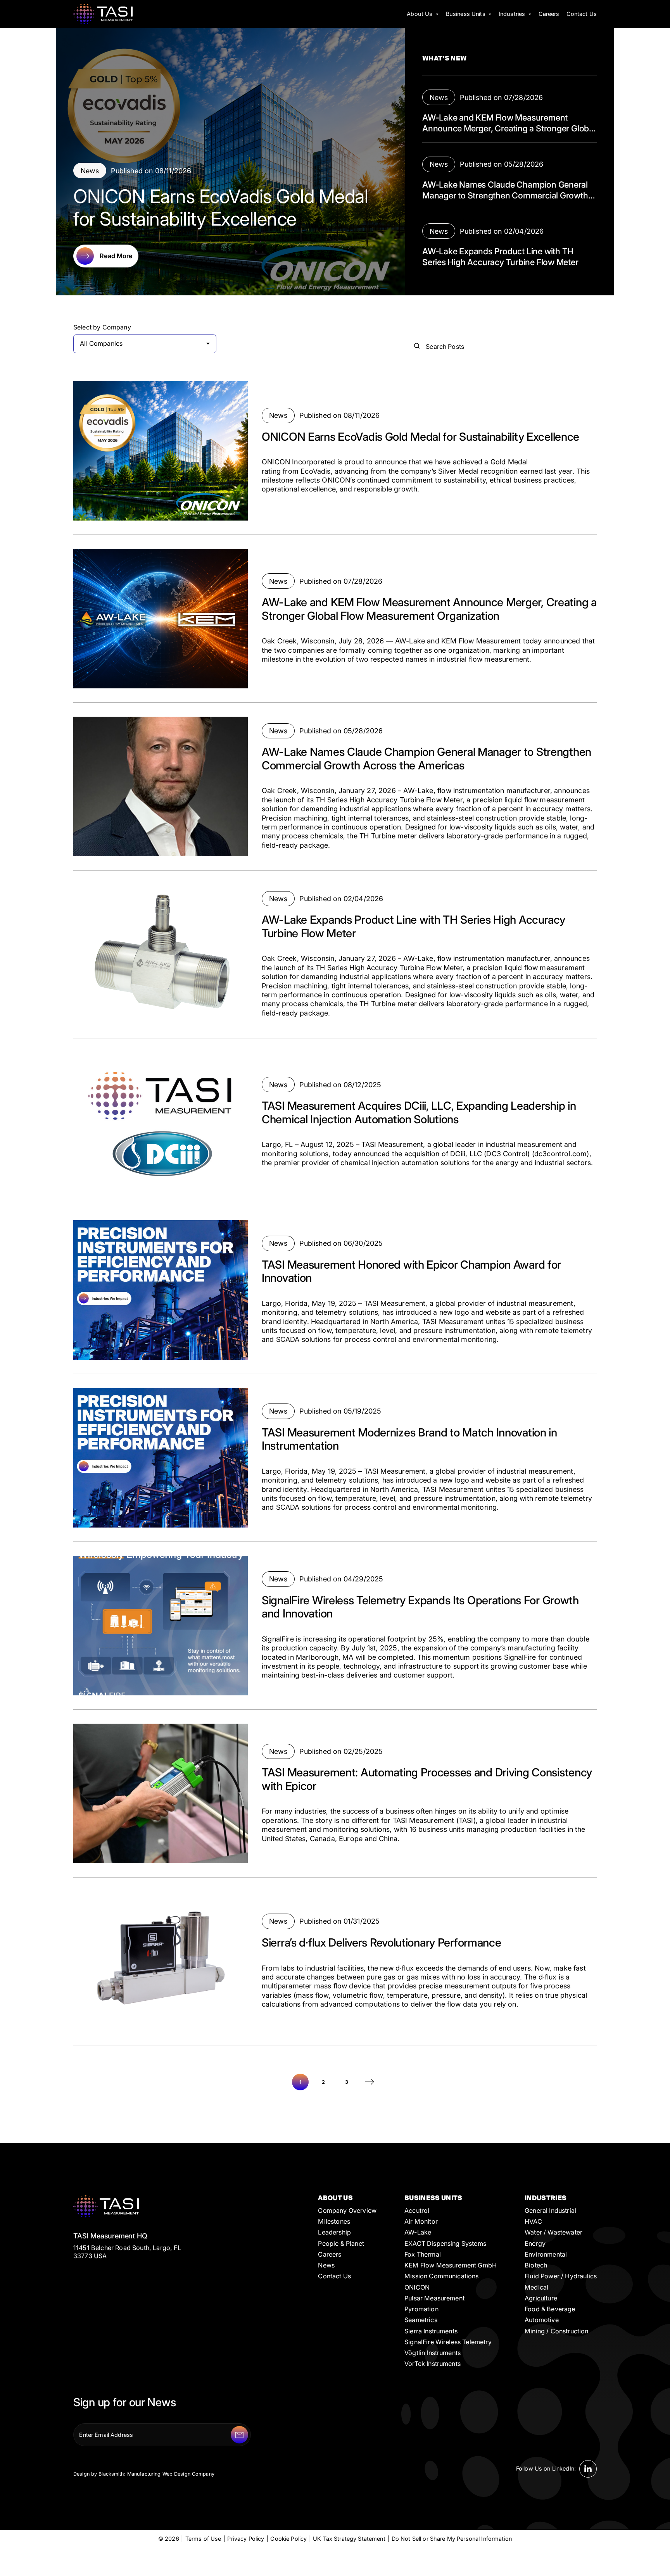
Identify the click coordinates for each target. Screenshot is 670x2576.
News (326, 2265)
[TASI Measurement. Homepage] (103, 14)
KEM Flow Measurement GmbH (451, 2265)
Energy (535, 2243)
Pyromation (421, 2309)
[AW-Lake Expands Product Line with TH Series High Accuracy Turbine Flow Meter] (335, 954)
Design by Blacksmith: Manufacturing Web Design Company (144, 2474)
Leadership (334, 2232)
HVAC (533, 2221)
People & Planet (341, 2243)
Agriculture (541, 2298)
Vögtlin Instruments (433, 2353)
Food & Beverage (550, 2309)
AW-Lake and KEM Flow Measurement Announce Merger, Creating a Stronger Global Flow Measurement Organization (509, 128)
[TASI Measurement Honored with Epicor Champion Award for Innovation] (335, 1290)
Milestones (334, 2221)
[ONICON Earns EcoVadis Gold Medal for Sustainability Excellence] (335, 451)
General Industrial (550, 2210)
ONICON (417, 2287)
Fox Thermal (423, 2254)
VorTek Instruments (433, 2364)
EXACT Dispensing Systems (445, 2243)
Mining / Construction (556, 2331)
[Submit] (239, 2435)
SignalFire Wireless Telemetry (448, 2342)
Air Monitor (421, 2221)
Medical (536, 2287)
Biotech (536, 2265)
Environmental (546, 2254)
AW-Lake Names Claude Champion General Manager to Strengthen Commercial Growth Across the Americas (505, 195)
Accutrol (417, 2210)
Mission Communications (442, 2276)
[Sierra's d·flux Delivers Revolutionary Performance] (335, 1961)
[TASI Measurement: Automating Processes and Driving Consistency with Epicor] (335, 1793)
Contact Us (334, 2276)
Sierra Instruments (431, 2331)
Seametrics (421, 2320)
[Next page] (370, 2082)
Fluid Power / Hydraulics (561, 2276)
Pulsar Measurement (434, 2298)
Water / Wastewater (553, 2232)
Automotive (542, 2320)
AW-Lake (418, 2232)
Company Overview (347, 2210)
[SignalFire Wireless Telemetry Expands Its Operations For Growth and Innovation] (335, 1626)
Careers (330, 2254)
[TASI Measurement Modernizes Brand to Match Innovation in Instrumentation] (335, 1458)
